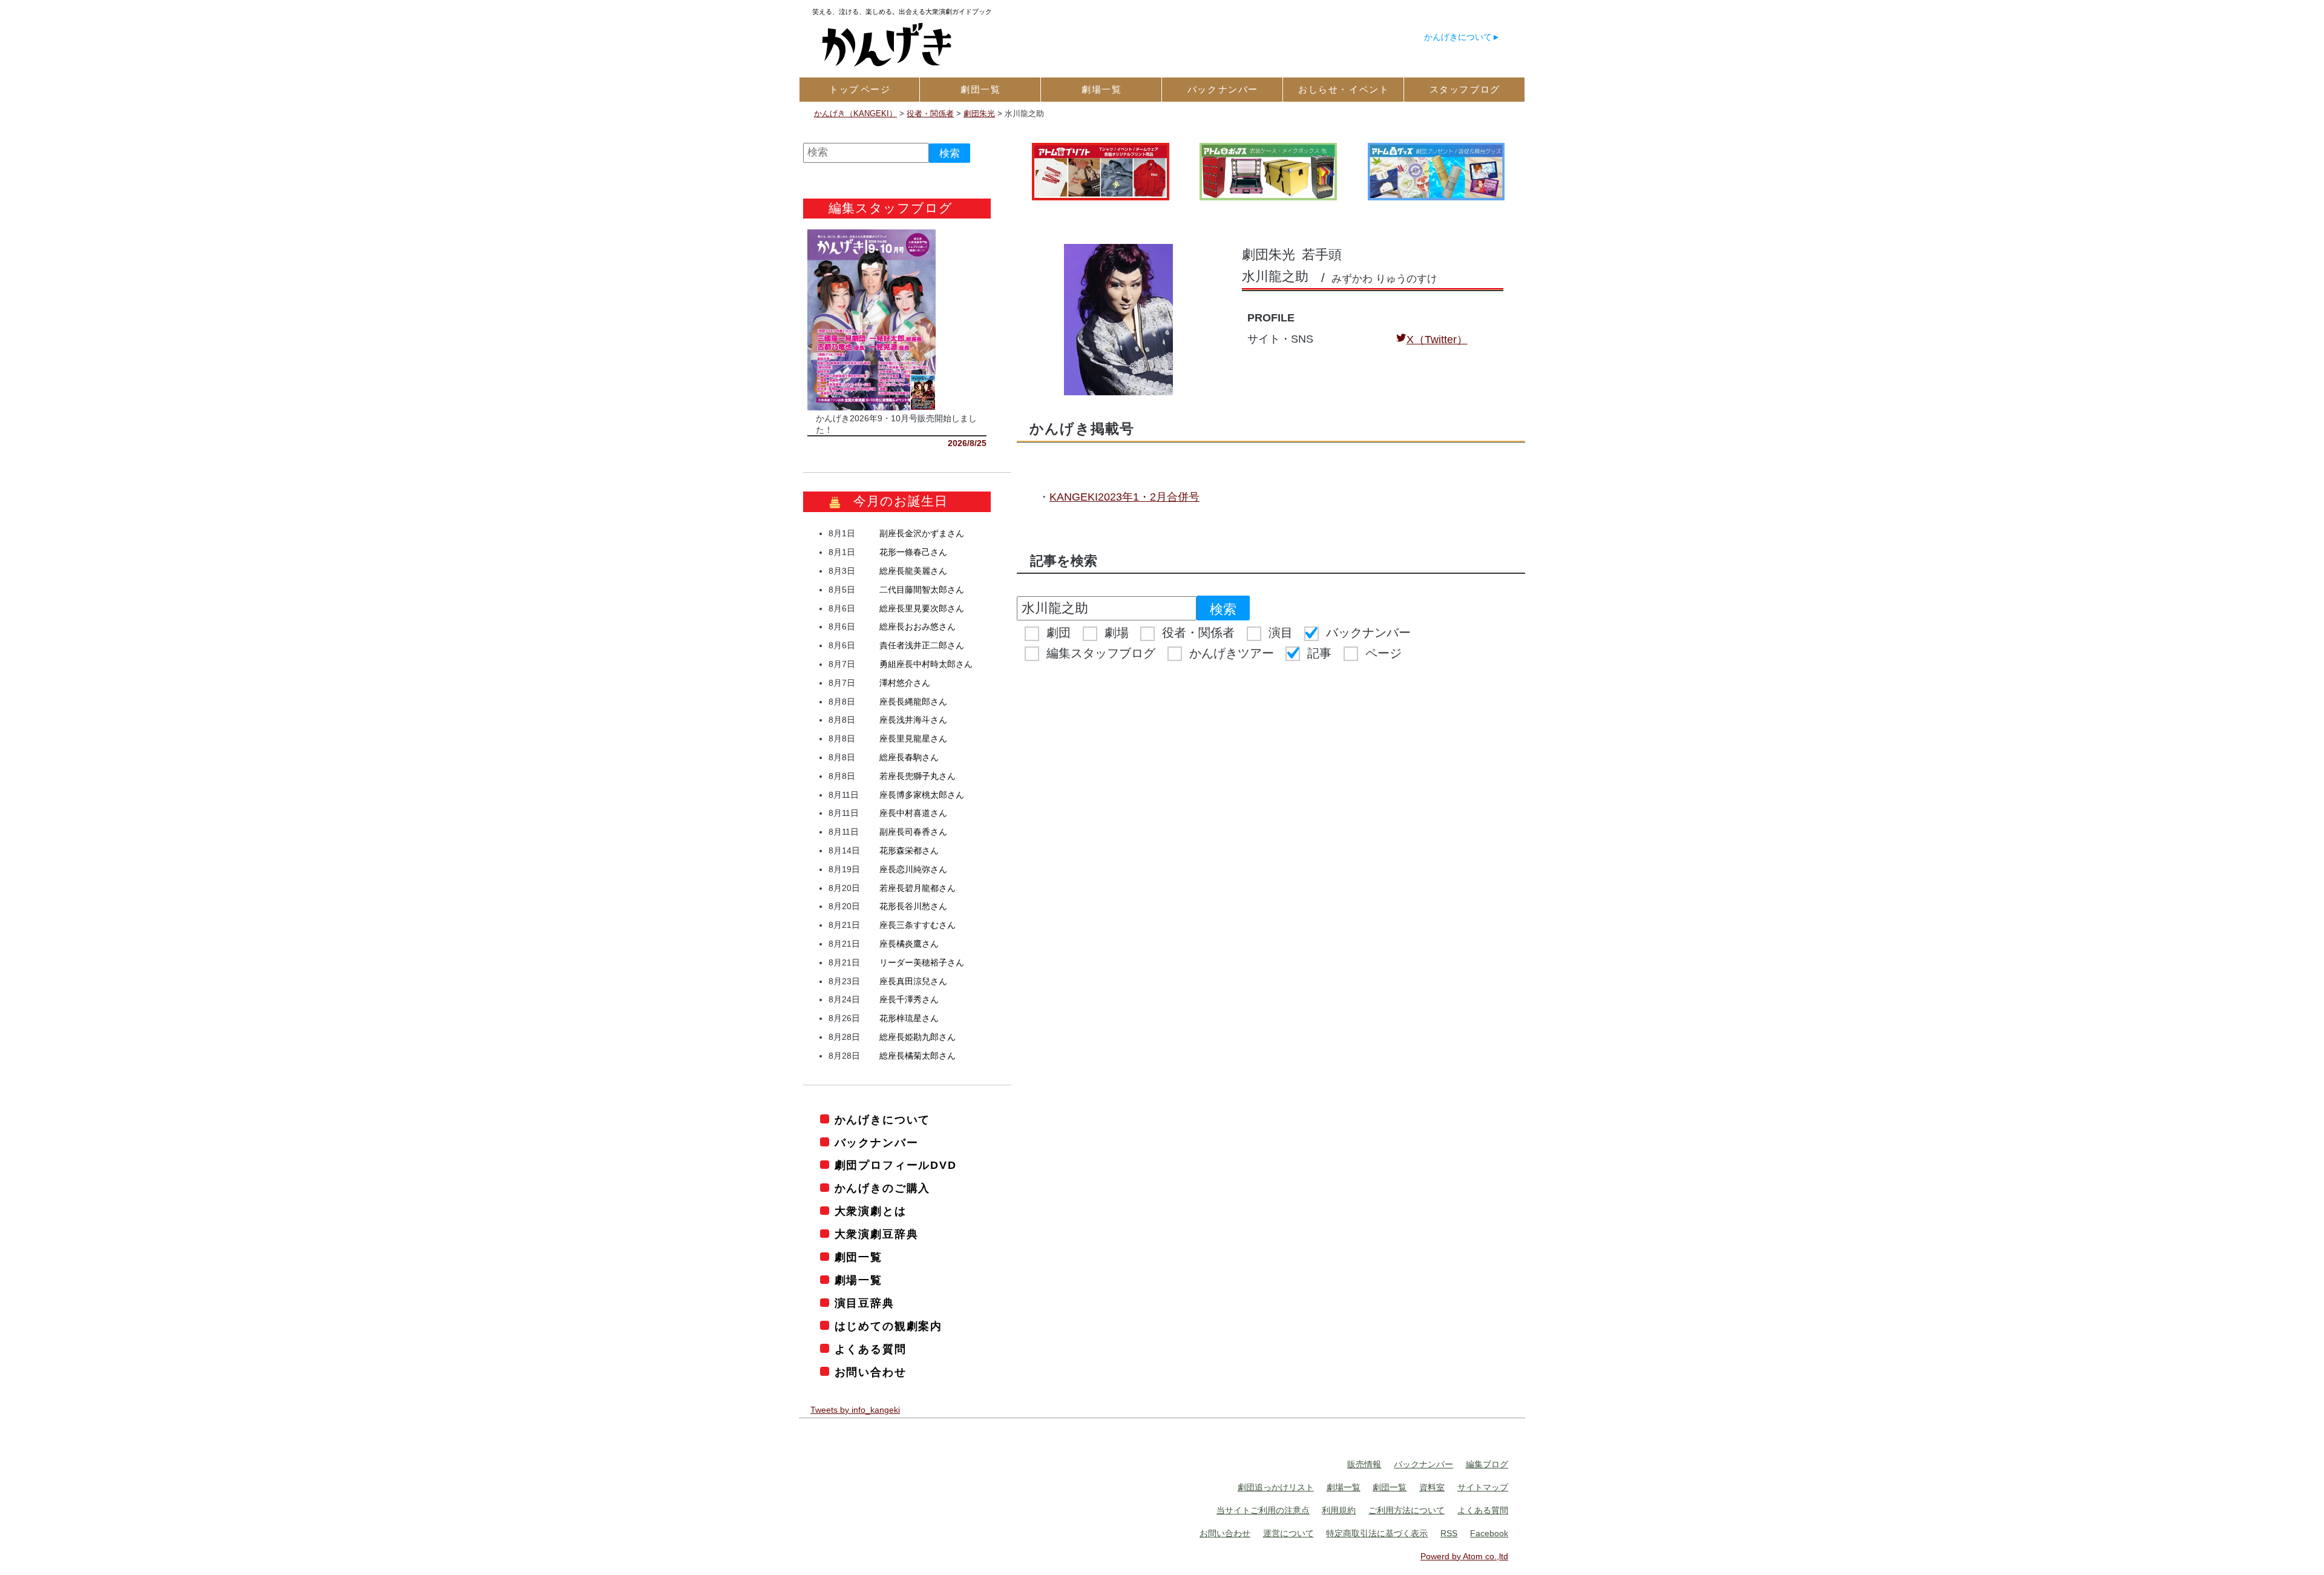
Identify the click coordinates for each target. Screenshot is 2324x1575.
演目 (1281, 633)
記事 (1319, 653)
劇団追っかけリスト (1276, 1487)
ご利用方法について (1407, 1510)
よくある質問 (871, 1349)
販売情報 (1364, 1464)
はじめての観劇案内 (888, 1326)
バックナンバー (1368, 633)
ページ (1384, 653)
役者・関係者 (1198, 633)
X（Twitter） (1437, 340)
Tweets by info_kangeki (855, 1410)
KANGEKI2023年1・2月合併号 (1124, 497)
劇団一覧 (858, 1257)
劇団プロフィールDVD (896, 1165)
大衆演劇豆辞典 (876, 1234)
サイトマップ (1483, 1487)
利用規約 (1339, 1510)
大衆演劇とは (871, 1211)
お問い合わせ (871, 1372)
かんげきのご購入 (882, 1188)
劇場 (1117, 633)
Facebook (1489, 1533)
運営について (1288, 1533)
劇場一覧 (858, 1280)
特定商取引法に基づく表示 (1377, 1533)
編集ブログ (1487, 1464)
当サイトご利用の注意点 (1263, 1510)
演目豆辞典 (865, 1303)
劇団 (1059, 633)
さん (922, 533)
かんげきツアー (1232, 653)
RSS (1449, 1533)
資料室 (1432, 1487)
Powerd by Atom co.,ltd (1464, 1556)
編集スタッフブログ (1101, 653)
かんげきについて (1458, 37)
